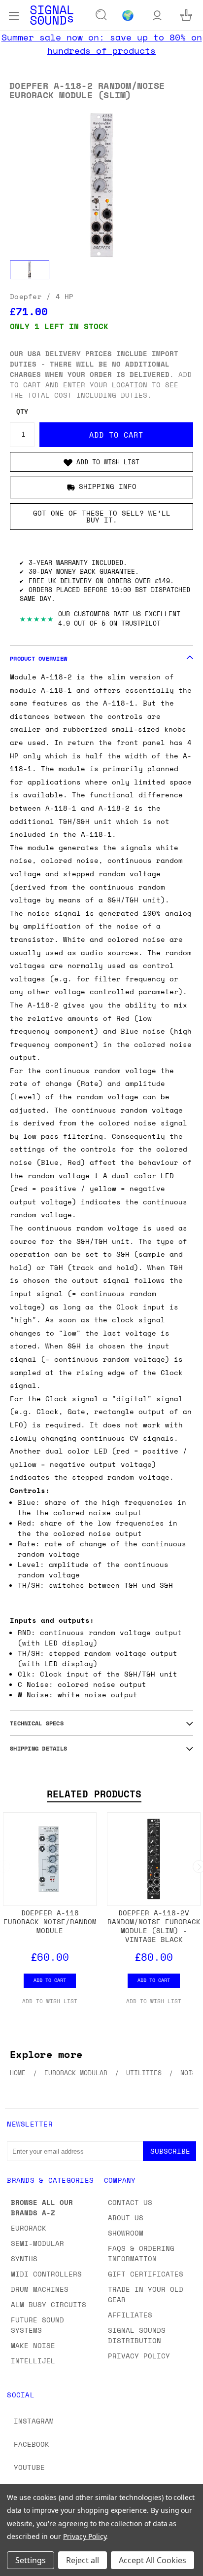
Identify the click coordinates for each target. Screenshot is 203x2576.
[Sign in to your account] (157, 15)
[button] (101, 462)
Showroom (126, 2233)
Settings (31, 2560)
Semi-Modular (37, 2243)
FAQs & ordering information (141, 2253)
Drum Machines (40, 2289)
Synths (24, 2259)
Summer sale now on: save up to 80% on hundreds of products (102, 44)
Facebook (32, 2444)
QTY (22, 412)
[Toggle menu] (14, 15)
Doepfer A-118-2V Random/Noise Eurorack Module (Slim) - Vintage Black (154, 1926)
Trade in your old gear (146, 2294)
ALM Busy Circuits (49, 2304)
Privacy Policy (139, 2356)
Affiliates (130, 2315)
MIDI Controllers (46, 2274)
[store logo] (52, 15)
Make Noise (33, 2345)
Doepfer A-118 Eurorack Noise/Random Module (50, 1922)
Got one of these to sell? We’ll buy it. (102, 516)
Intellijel (33, 2361)
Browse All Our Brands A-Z (42, 2207)
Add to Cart (50, 1980)
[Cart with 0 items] (186, 15)
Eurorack (29, 2228)
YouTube (29, 2467)
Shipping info (108, 486)
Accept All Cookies (152, 2560)
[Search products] (101, 15)
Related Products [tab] (94, 1794)
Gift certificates (146, 2274)
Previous (15, 2566)
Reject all (83, 2560)
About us (126, 2218)
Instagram (34, 2421)
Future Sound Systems (37, 2325)
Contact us (130, 2202)
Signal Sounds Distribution (137, 2335)
